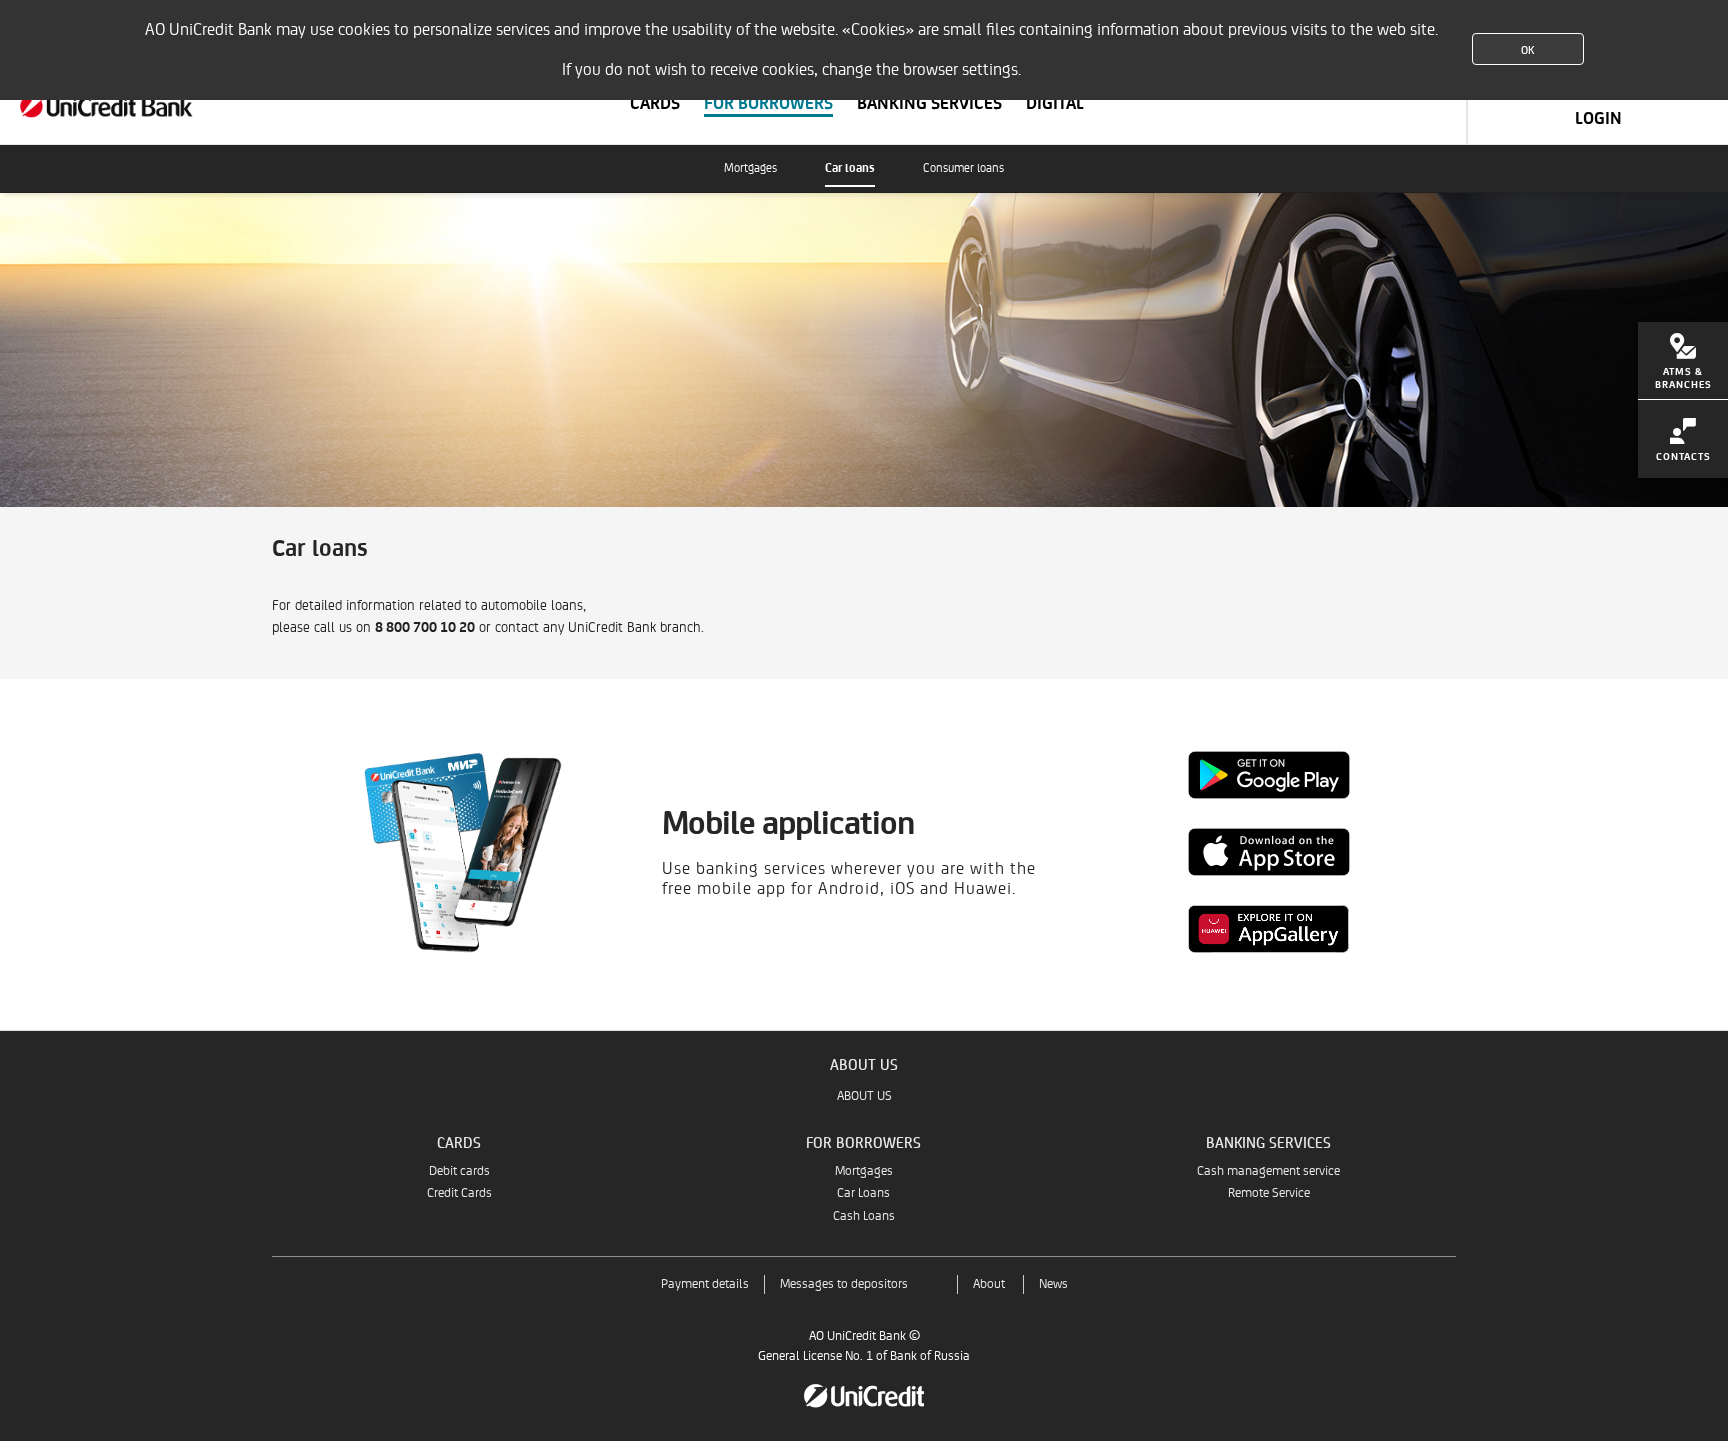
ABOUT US (864, 1096)
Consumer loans (963, 168)
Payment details (705, 1284)
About (989, 1284)
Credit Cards (459, 1193)
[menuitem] (1683, 361)
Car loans (850, 168)
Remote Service (1269, 1193)
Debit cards (459, 1171)
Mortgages (750, 168)
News (1053, 1284)
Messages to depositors (844, 1284)
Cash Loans (864, 1216)
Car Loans (863, 1193)
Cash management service (1268, 1171)
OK (1527, 49)
